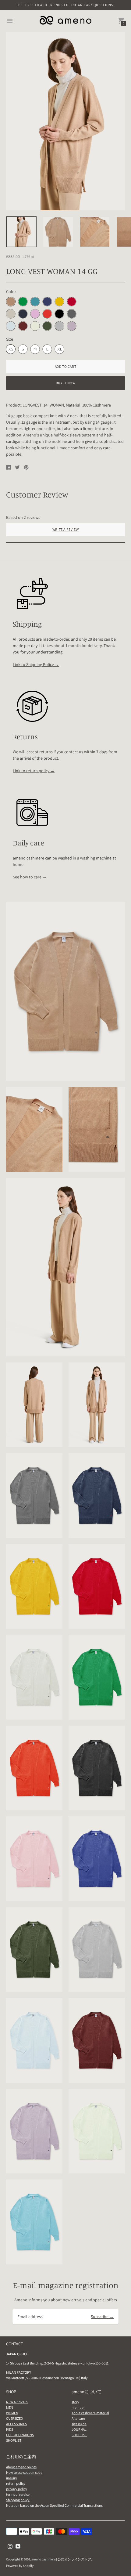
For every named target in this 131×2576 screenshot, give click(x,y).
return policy (16, 2483)
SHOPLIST (14, 2440)
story (75, 2402)
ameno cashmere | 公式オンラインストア (61, 2559)
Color (11, 291)
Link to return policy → (34, 771)
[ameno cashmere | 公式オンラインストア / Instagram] (10, 2546)
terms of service (18, 2494)
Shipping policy (18, 2500)
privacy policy (17, 2489)
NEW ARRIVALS (17, 2402)
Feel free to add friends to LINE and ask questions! (65, 5)
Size (10, 339)
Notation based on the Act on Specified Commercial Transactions (54, 2505)
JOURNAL (79, 2429)
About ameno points (21, 2467)
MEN (10, 2407)
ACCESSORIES (16, 2424)
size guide (79, 2424)
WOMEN (12, 2413)
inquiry (12, 2478)
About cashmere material (90, 2413)
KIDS (10, 2429)
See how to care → (30, 877)
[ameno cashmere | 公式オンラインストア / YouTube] (18, 2546)
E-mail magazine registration (66, 2285)
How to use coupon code (24, 2472)
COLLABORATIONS (20, 2435)
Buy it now (66, 383)
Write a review (65, 529)
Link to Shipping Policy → (36, 664)
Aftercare (78, 2418)
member (78, 2407)
